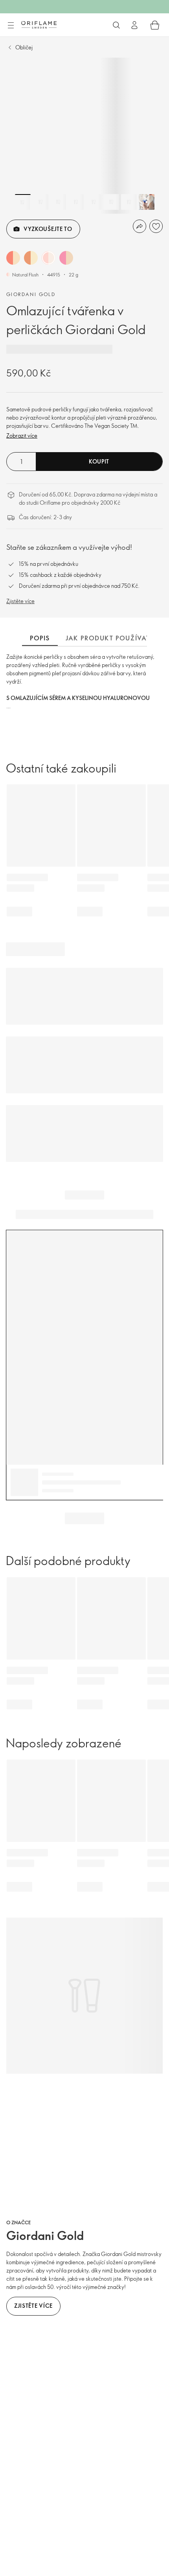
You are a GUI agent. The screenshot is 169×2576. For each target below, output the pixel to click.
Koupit (99, 461)
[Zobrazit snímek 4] (76, 202)
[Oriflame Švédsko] (39, 25)
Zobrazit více (22, 435)
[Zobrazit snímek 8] (147, 202)
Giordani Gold (31, 294)
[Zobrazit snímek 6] (111, 202)
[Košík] (155, 25)
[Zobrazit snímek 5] (94, 202)
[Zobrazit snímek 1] (23, 202)
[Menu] (11, 25)
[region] (84, 136)
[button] (13, 258)
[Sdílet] (140, 226)
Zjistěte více (20, 601)
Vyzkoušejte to (48, 229)
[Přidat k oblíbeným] (156, 226)
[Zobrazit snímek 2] (40, 202)
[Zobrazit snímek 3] (58, 202)
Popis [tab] (40, 638)
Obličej (24, 47)
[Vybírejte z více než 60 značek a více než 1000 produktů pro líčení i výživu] (116, 25)
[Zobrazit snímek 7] (129, 202)
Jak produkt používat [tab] (108, 638)
